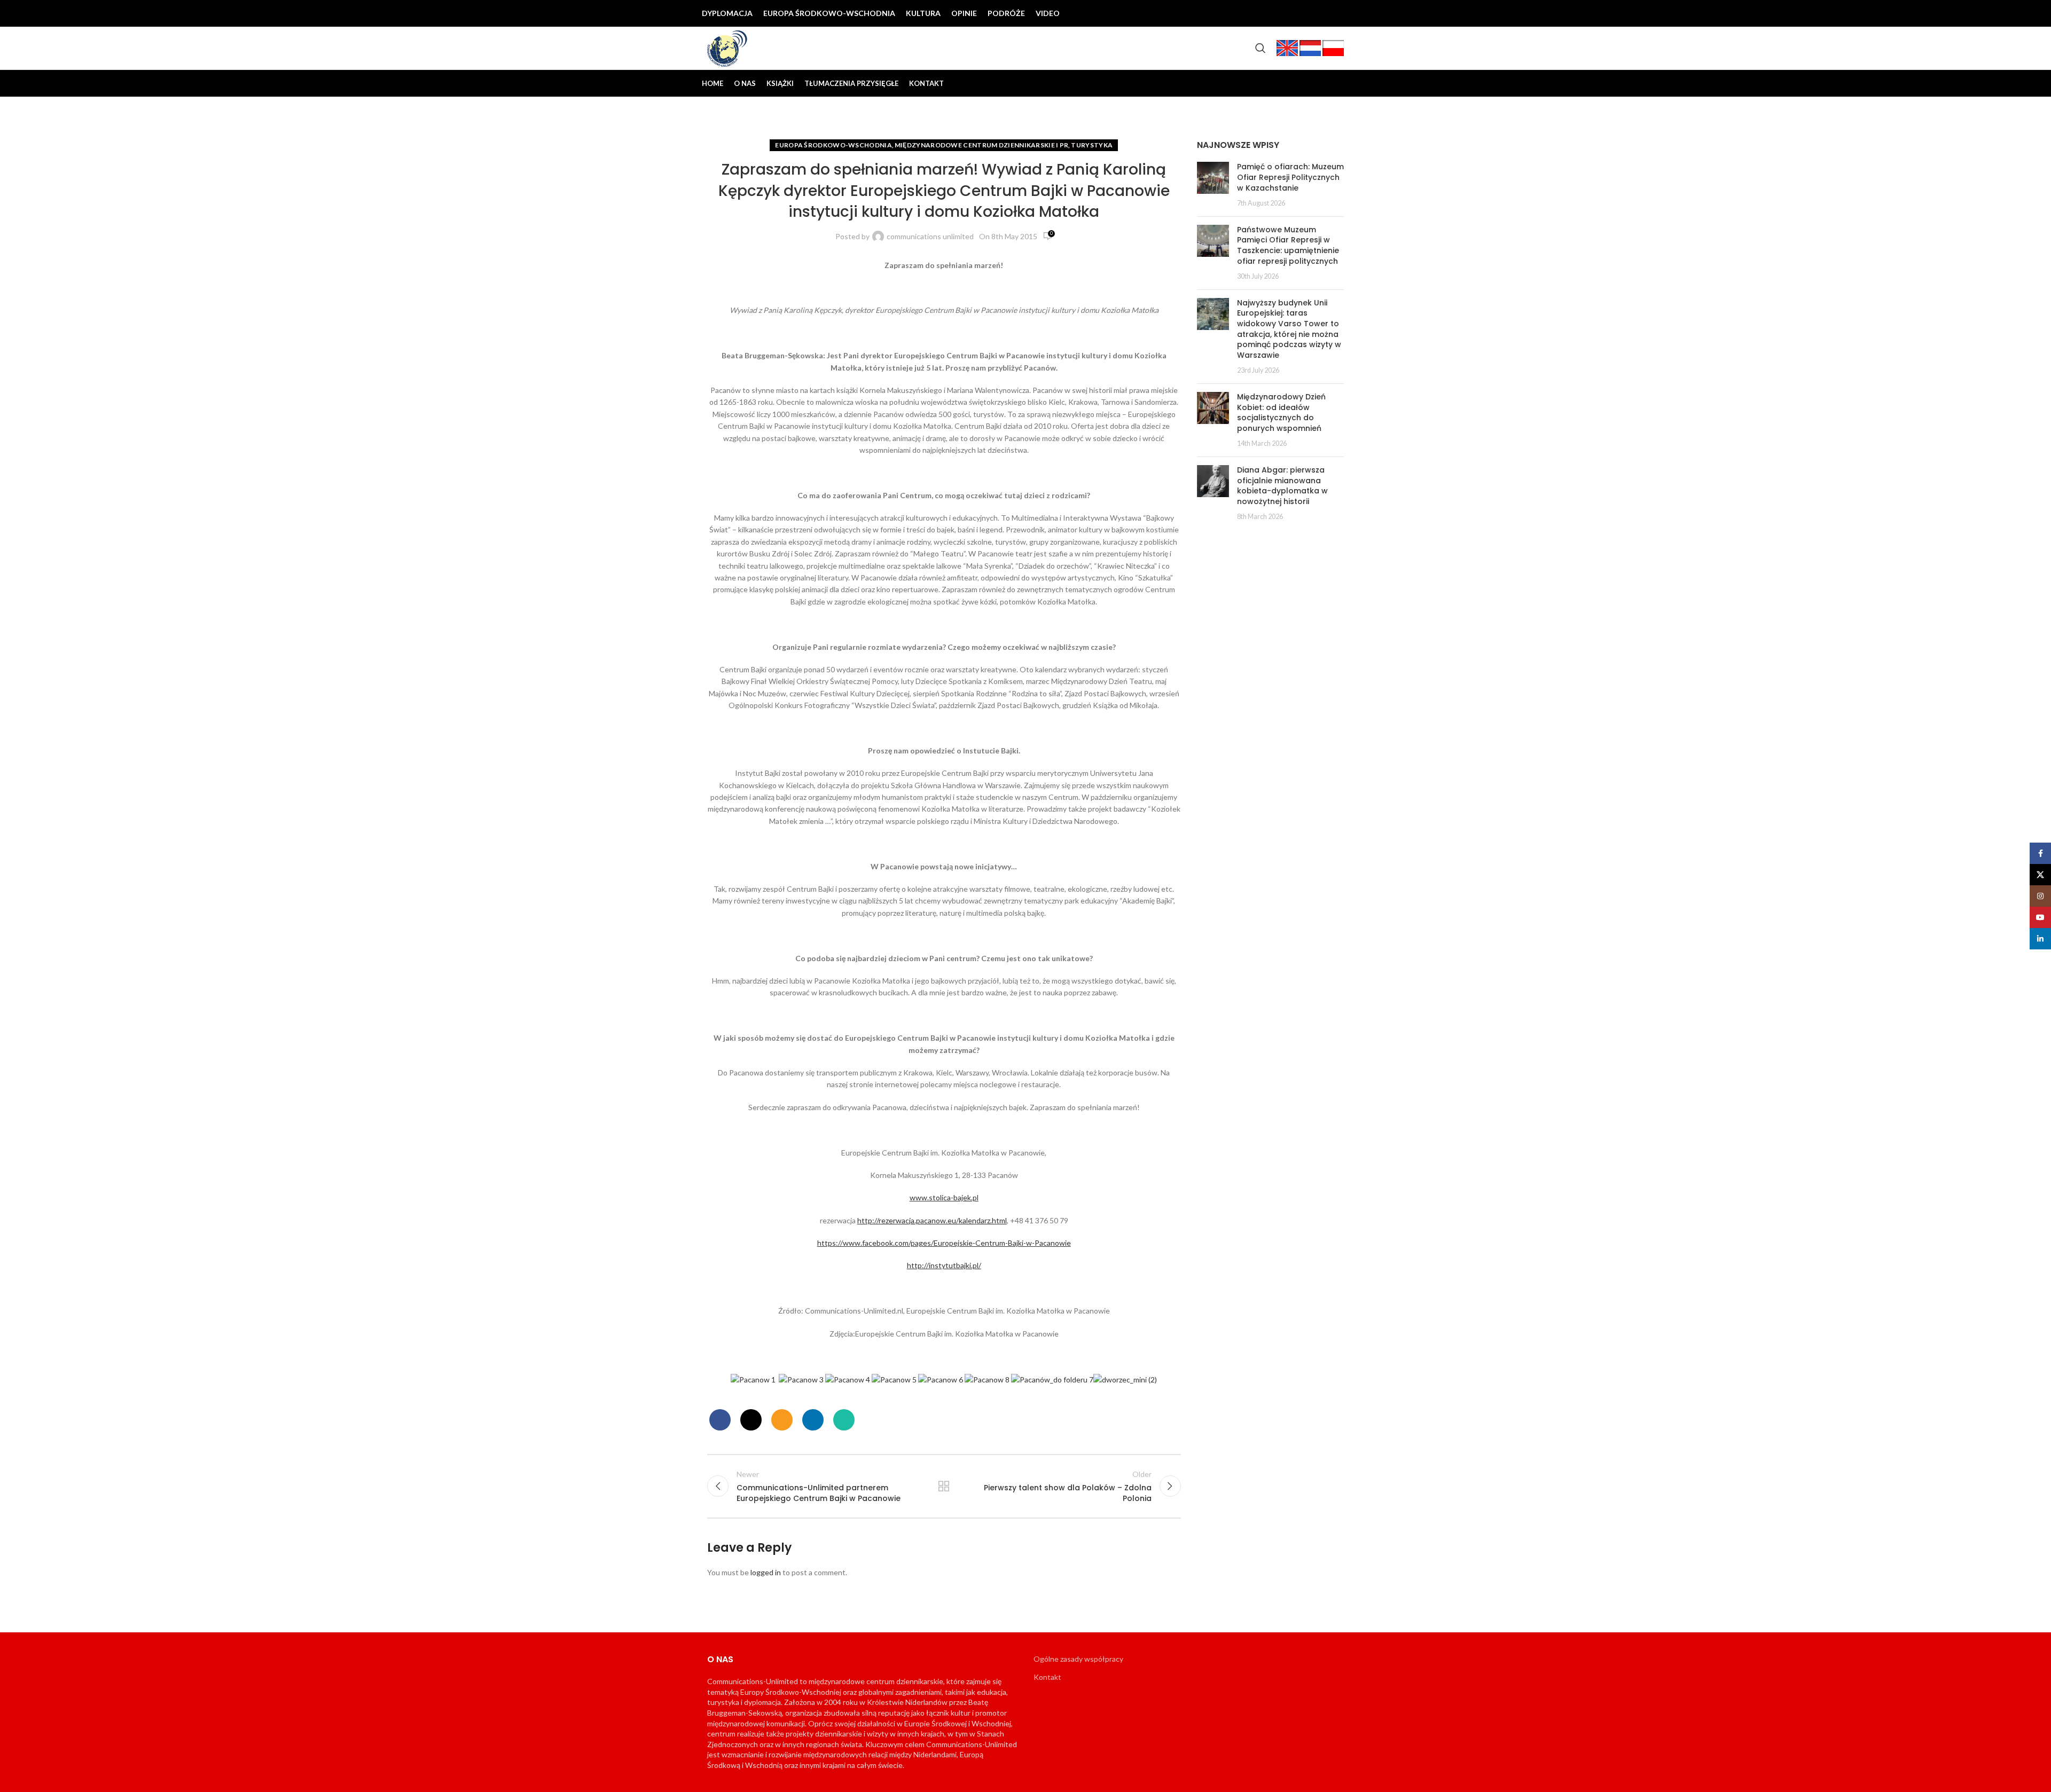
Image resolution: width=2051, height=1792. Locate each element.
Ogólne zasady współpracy (1078, 1659)
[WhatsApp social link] (844, 1420)
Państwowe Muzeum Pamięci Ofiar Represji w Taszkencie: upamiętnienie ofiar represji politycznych (1288, 245)
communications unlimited (930, 236)
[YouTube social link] (1318, 13)
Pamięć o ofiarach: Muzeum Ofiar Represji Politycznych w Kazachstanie (1290, 177)
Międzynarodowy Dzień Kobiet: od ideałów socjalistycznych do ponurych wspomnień (1281, 412)
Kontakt (1047, 1677)
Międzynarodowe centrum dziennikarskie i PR (982, 145)
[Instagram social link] (1301, 13)
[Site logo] (727, 47)
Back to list (944, 1486)
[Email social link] (782, 1420)
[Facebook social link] (1267, 13)
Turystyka (1092, 145)
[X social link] (1284, 13)
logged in (766, 1572)
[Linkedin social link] (1335, 13)
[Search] (1261, 48)
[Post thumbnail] (1213, 185)
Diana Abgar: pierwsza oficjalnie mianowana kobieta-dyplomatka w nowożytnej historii (1282, 486)
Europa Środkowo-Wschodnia (833, 145)
